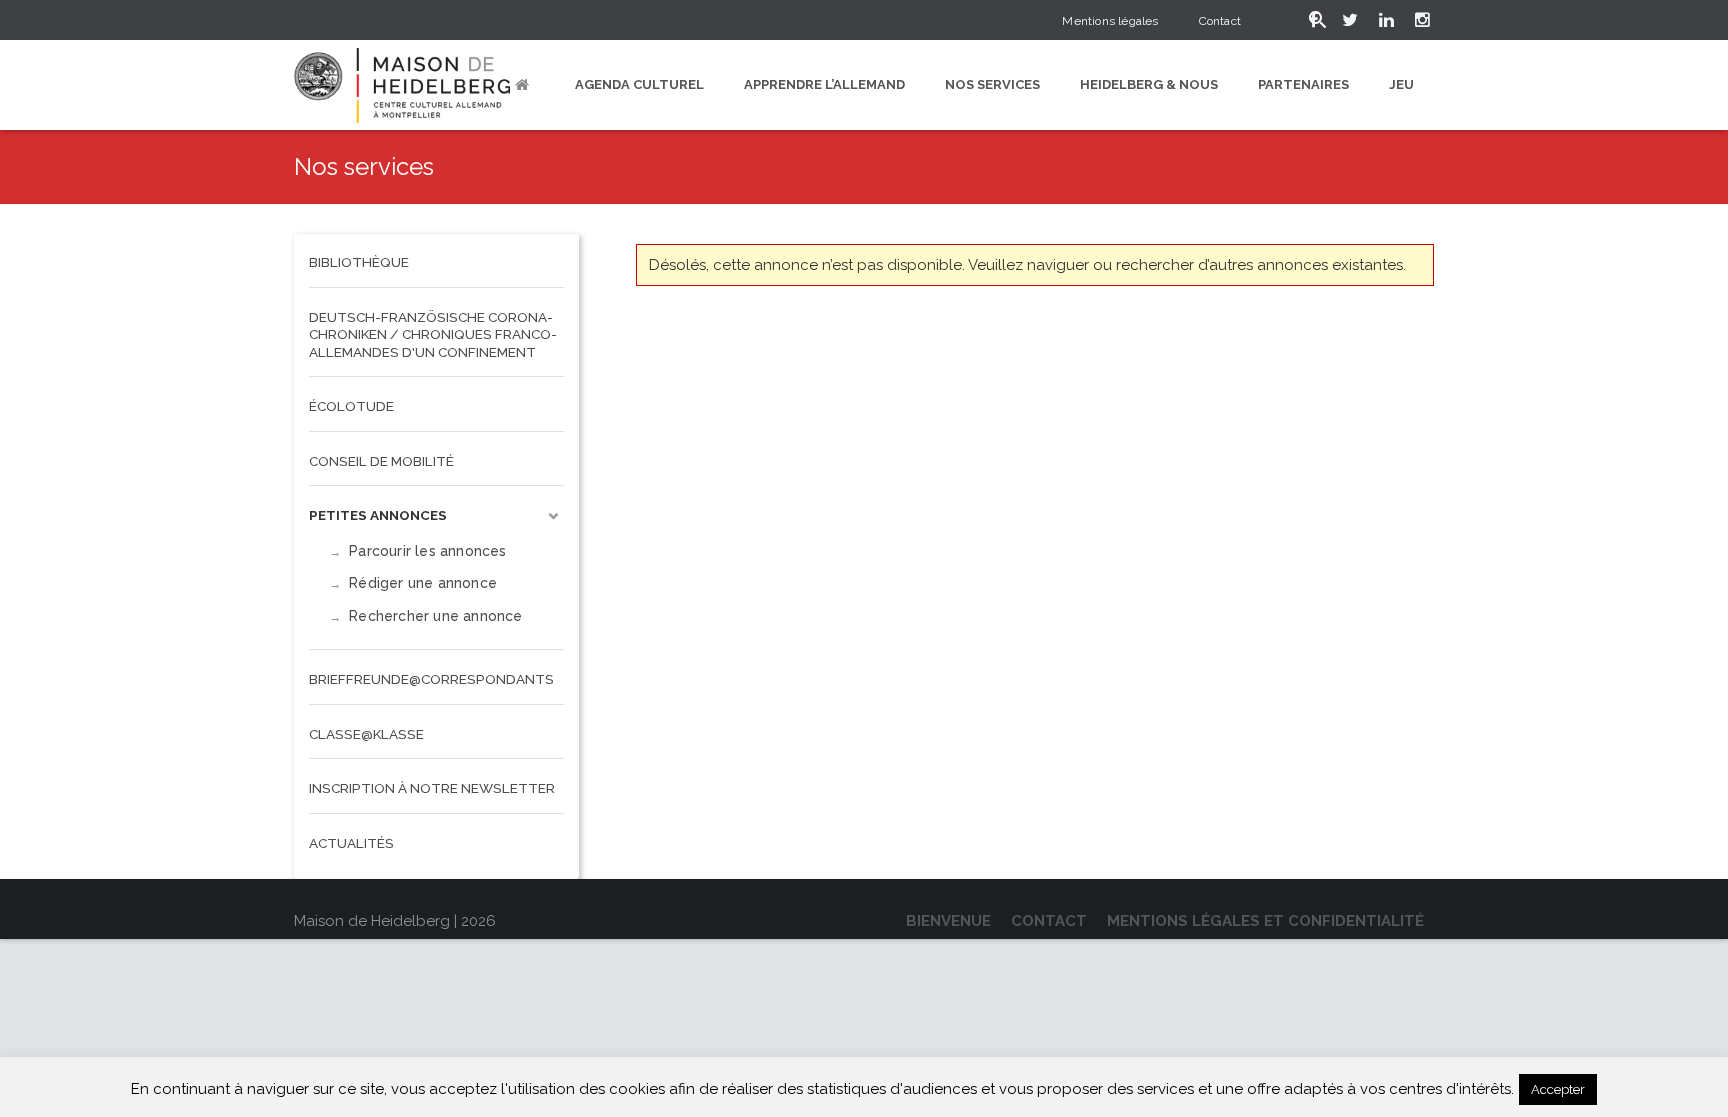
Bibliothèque (359, 262)
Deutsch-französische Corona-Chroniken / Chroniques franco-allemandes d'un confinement (433, 334)
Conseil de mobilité (381, 461)
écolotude (351, 406)
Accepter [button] (1558, 1089)
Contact (1220, 21)
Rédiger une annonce (423, 583)
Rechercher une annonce (435, 616)
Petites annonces (378, 515)
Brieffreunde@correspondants (431, 679)
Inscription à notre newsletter (432, 788)
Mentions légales (1110, 21)
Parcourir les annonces (427, 551)
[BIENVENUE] (525, 85)
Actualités (351, 843)
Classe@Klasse (366, 734)
